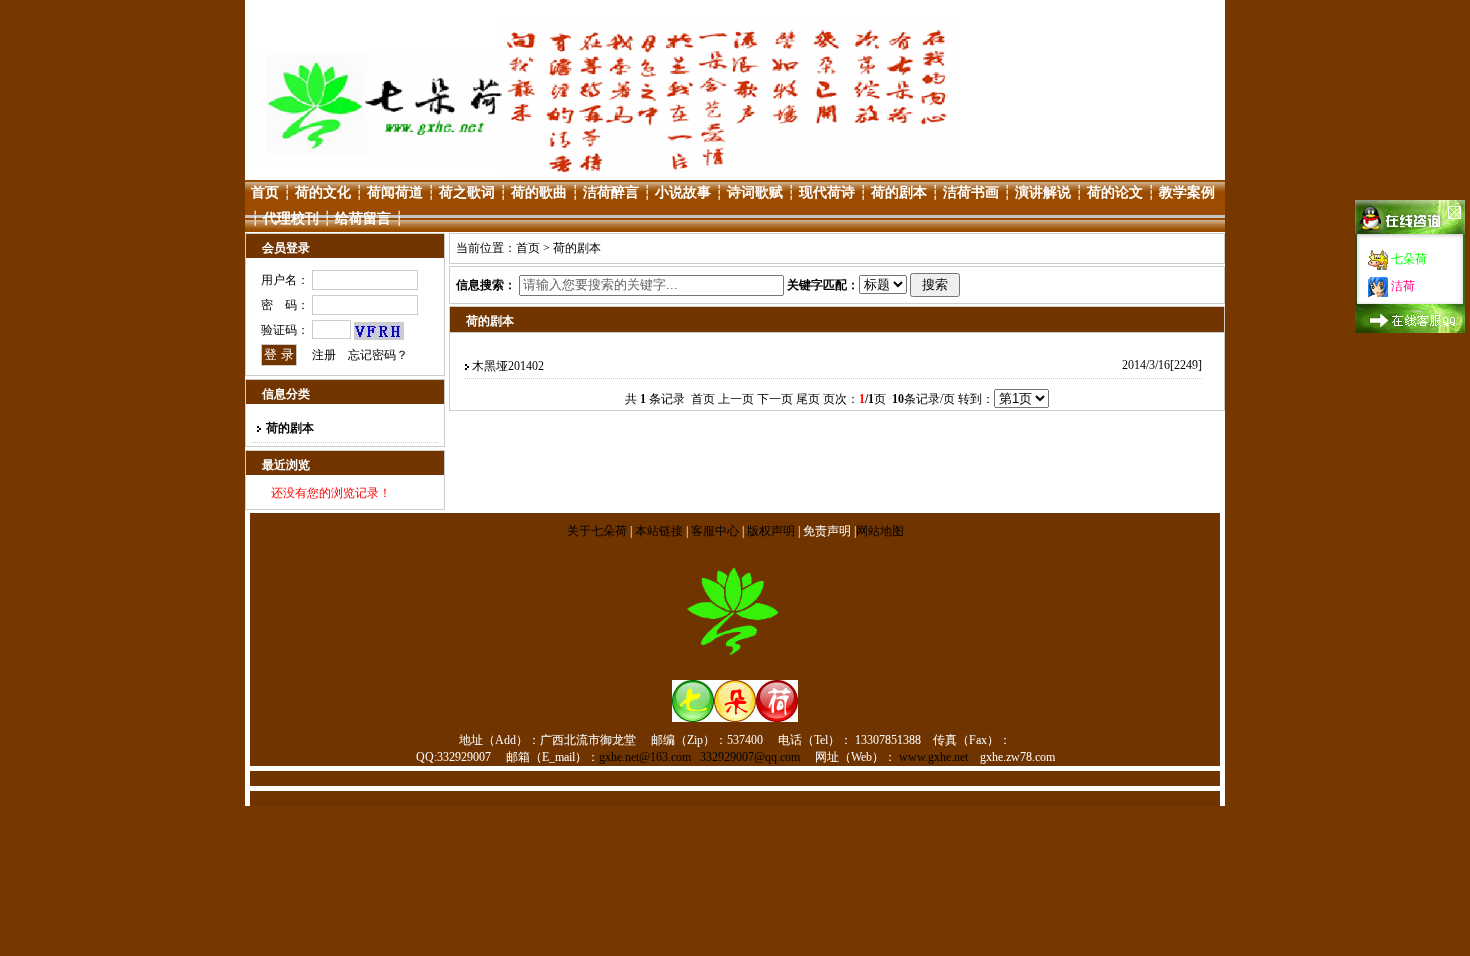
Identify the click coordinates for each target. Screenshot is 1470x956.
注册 (324, 355)
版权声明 (771, 531)
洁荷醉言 (611, 192)
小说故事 (683, 192)
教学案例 (1187, 192)
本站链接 (659, 531)
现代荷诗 (827, 192)
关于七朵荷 (598, 531)
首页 (265, 192)
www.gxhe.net (933, 757)
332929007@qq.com (750, 757)
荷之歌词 (467, 192)
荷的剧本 (899, 192)
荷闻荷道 (395, 192)
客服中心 (715, 531)
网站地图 (880, 531)
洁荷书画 (971, 192)
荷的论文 (1115, 192)
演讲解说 (1043, 192)
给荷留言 (363, 218)
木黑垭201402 (508, 366)
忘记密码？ (378, 355)
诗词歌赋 (755, 192)
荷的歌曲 (539, 192)
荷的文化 (323, 192)
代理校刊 (291, 218)
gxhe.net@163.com (645, 757)
